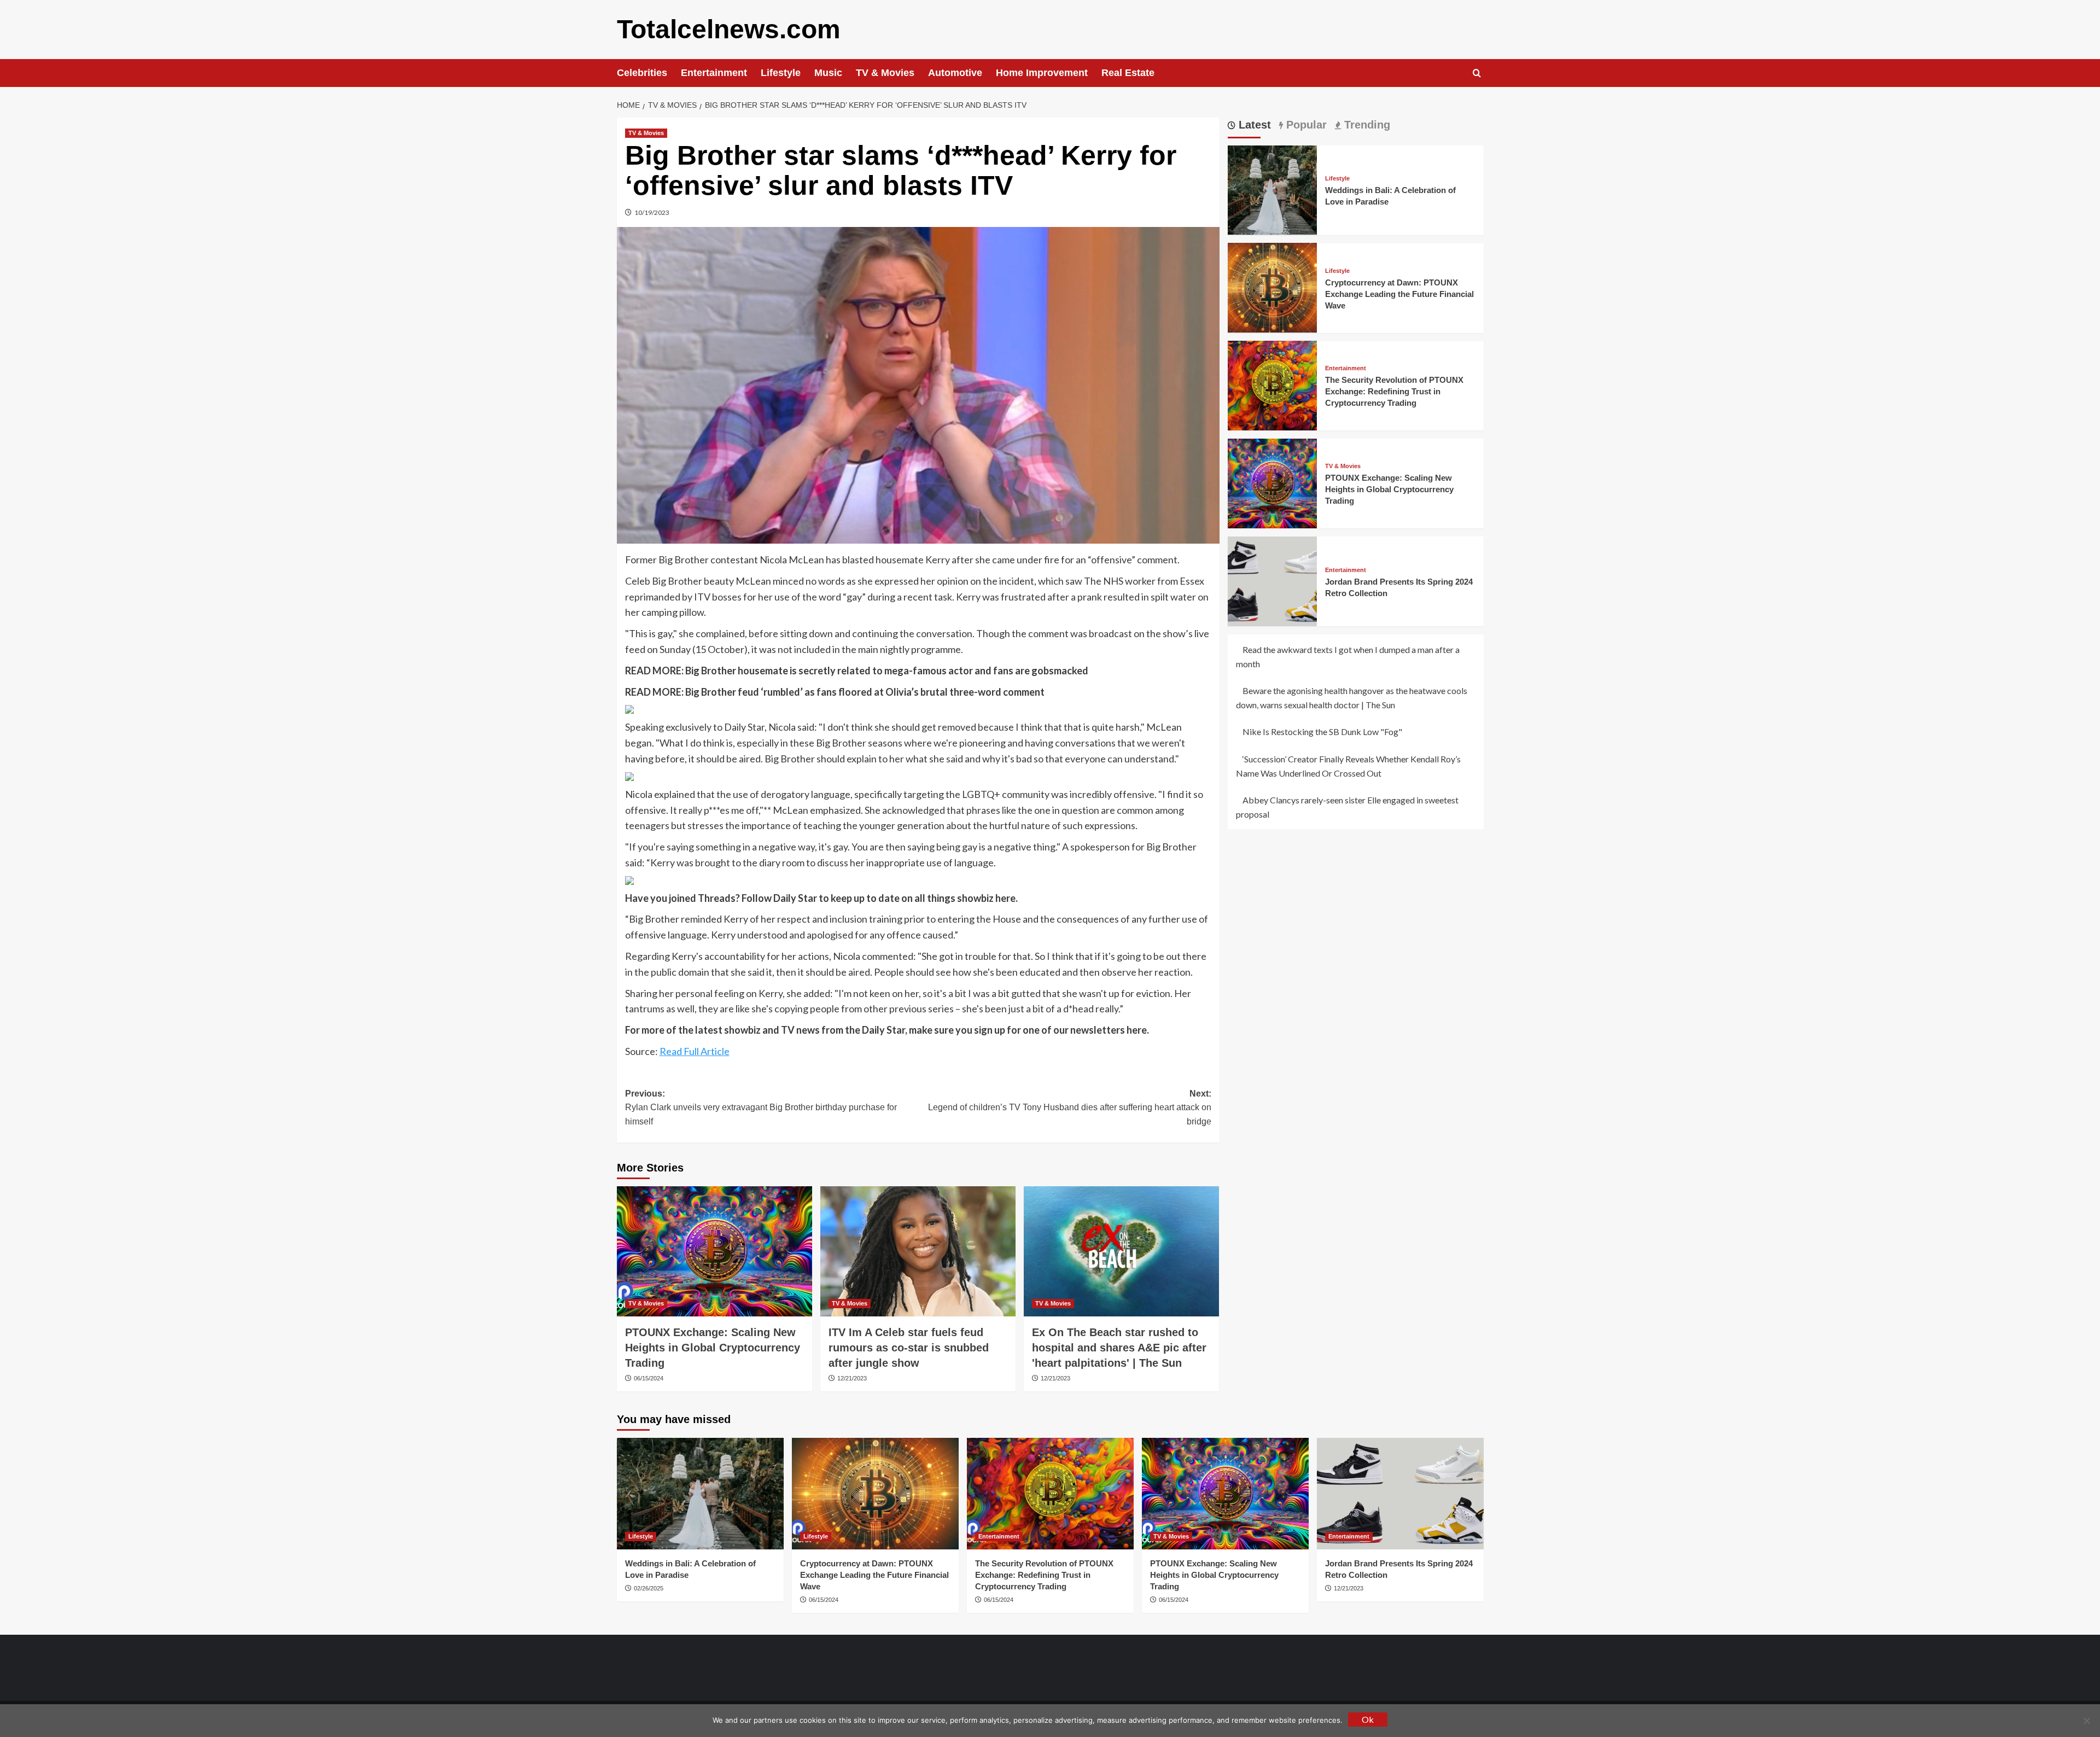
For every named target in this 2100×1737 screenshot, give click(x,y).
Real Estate (1128, 73)
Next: (1070, 1108)
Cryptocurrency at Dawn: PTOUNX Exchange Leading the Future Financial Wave (1399, 293)
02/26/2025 (649, 1588)
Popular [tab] (1305, 125)
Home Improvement (1042, 73)
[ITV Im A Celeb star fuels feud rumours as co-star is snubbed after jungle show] (918, 1251)
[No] (2086, 1721)
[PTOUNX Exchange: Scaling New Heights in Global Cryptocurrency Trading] (714, 1251)
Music (828, 73)
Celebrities (642, 73)
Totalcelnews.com (729, 29)
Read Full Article (695, 1051)
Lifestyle (781, 73)
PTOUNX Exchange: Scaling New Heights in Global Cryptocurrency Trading (713, 1348)
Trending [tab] (1366, 125)
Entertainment (714, 73)
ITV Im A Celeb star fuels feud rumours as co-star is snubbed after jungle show (909, 1348)
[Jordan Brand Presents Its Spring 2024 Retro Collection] (1273, 580)
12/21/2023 (852, 1378)
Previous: (761, 1108)
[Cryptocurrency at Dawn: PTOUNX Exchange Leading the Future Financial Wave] (1273, 286)
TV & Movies (885, 73)
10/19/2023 (652, 212)
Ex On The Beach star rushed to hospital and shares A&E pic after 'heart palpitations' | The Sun (1119, 1348)
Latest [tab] (1253, 125)
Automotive (955, 73)
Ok (1368, 1719)
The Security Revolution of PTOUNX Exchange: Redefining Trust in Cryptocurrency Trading (1394, 391)
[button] (1477, 73)
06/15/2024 (649, 1378)
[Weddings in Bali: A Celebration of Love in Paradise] (1273, 189)
